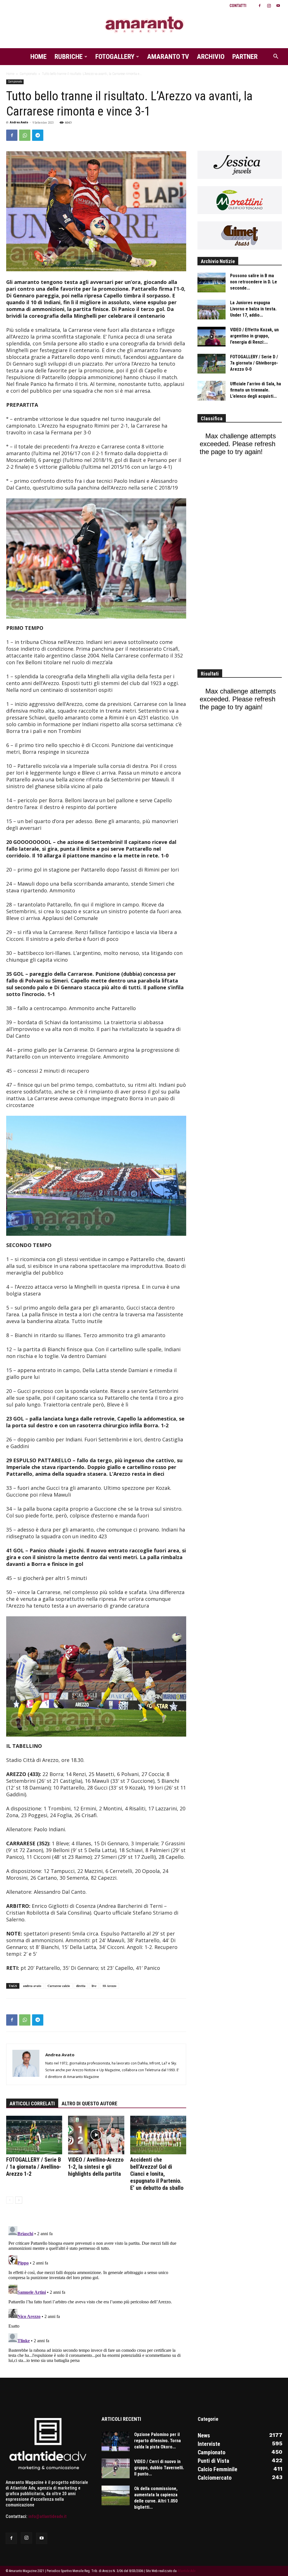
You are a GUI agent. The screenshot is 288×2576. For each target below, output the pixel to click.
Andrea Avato (19, 122)
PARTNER (245, 57)
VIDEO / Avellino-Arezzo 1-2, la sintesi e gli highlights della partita (96, 2167)
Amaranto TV (168, 57)
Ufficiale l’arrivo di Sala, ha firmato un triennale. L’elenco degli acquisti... (256, 390)
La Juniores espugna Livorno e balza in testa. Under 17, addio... (253, 309)
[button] (276, 57)
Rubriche (69, 57)
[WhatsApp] (25, 135)
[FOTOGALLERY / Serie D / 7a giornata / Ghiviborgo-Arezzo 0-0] (211, 364)
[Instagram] (269, 6)
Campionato (28, 74)
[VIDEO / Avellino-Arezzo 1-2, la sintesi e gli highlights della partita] (96, 2135)
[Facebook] (260, 6)
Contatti (238, 6)
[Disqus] (96, 2294)
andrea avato (32, 1986)
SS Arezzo (110, 1986)
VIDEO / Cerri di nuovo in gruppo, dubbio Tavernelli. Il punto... (159, 2468)
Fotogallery (115, 57)
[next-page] (19, 2200)
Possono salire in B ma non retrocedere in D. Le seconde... (254, 282)
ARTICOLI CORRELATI (32, 2103)
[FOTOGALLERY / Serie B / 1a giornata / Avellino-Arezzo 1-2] (34, 2135)
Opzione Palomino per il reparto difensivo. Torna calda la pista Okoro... (157, 2441)
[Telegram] (38, 135)
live (94, 1986)
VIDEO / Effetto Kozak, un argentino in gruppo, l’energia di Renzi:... (254, 336)
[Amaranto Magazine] (144, 25)
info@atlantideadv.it (48, 2516)
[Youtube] (278, 6)
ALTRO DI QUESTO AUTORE (89, 2103)
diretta (81, 1986)
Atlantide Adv (186, 2571)
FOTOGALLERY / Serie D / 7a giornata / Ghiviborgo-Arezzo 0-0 (254, 363)
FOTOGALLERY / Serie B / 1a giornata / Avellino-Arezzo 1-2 (34, 2167)
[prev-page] (10, 2200)
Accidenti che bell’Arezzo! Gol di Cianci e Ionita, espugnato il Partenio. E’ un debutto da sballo (157, 2174)
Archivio (211, 57)
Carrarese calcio (59, 1986)
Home (39, 57)
